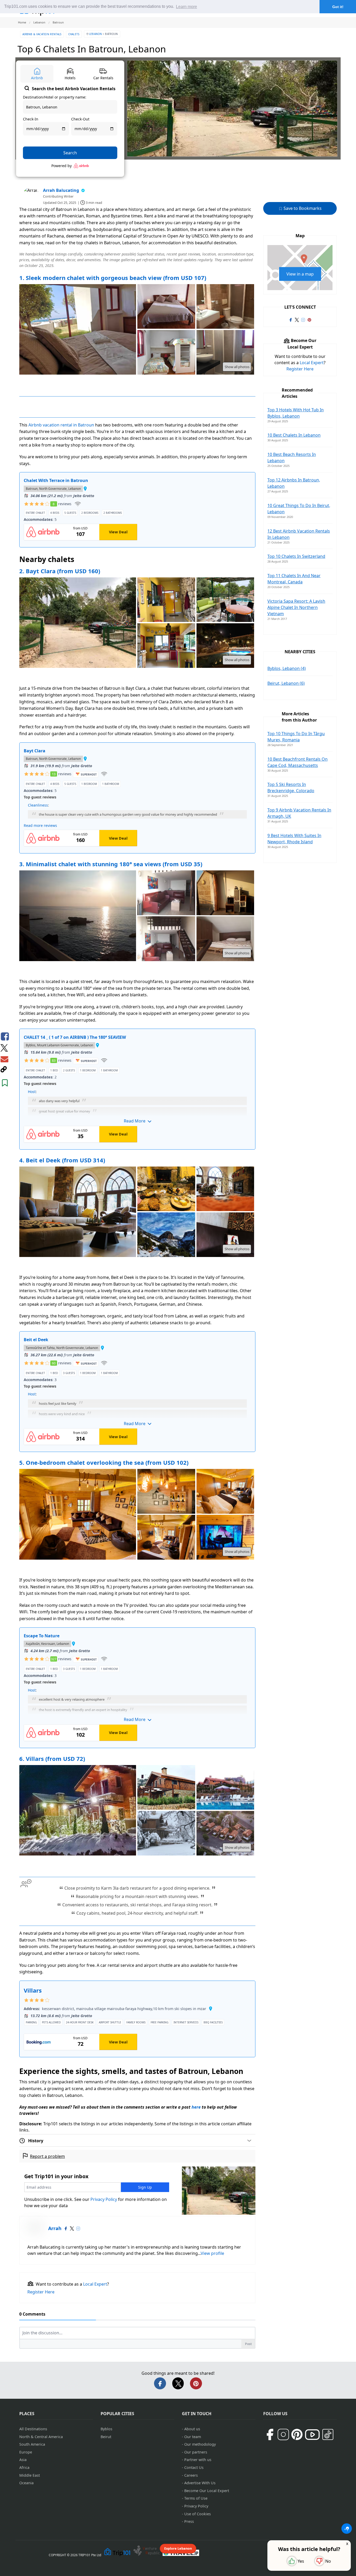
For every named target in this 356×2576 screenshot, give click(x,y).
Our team (193, 2437)
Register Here (41, 2292)
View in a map (300, 274)
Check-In (31, 119)
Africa (24, 2467)
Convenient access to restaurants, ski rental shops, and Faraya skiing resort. (137, 1905)
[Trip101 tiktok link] (328, 2434)
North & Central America (41, 2437)
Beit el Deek (36, 1340)
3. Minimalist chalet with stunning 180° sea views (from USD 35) (111, 864)
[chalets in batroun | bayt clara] (78, 623)
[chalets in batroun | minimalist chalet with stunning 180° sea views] (78, 916)
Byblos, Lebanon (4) (287, 668)
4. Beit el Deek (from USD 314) (62, 1160)
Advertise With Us (200, 2483)
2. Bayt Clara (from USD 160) (60, 571)
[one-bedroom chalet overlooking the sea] (78, 1515)
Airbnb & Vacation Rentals (42, 34)
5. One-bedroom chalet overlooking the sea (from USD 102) (104, 1462)
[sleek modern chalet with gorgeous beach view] (166, 307)
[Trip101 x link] (297, 320)
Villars (33, 1990)
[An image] (225, 353)
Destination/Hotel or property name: (55, 97)
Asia (23, 2460)
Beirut (106, 2437)
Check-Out (80, 119)
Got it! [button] (338, 7)
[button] (137, 811)
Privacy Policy (104, 2199)
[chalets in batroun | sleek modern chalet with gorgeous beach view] (78, 330)
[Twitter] (72, 2229)
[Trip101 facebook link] (291, 320)
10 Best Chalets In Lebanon (294, 435)
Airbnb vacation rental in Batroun (61, 425)
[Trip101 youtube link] (312, 2435)
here (196, 2107)
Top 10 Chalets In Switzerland (296, 556)
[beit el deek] (166, 1189)
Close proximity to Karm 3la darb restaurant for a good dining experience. (137, 1888)
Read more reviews (40, 825)
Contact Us (194, 2467)
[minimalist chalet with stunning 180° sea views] (166, 893)
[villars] (78, 1811)
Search (70, 153)
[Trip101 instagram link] (303, 320)
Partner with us (198, 2460)
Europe (26, 2452)
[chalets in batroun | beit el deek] (78, 1212)
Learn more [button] (186, 7)
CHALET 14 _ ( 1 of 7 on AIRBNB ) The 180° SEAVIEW (75, 1037)
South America (32, 2444)
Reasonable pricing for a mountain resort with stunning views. (137, 1896)
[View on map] (85, 489)
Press (189, 2521)
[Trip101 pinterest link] (309, 320)
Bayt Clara (35, 751)
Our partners (196, 2452)
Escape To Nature (42, 1636)
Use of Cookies (198, 2514)
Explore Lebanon (178, 2548)
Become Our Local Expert (207, 2491)
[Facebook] (66, 2229)
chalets (74, 34)
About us (192, 2429)
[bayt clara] (166, 600)
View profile (212, 2253)
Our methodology (200, 2444)
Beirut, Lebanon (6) (286, 683)
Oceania (26, 2483)
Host (32, 1092)
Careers (191, 2475)
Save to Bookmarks (302, 208)
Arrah (55, 2228)
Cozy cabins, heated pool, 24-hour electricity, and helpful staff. (137, 1913)
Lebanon (96, 34)
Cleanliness (38, 805)
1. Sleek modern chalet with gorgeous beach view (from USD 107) (113, 278)
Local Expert (95, 2284)
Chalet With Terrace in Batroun (56, 480)
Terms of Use (196, 2498)
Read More (135, 1121)
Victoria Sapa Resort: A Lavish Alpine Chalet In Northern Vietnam (296, 607)
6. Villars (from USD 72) (52, 1759)
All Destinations (33, 2429)
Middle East (30, 2475)
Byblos (106, 2429)
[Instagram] (78, 2229)
